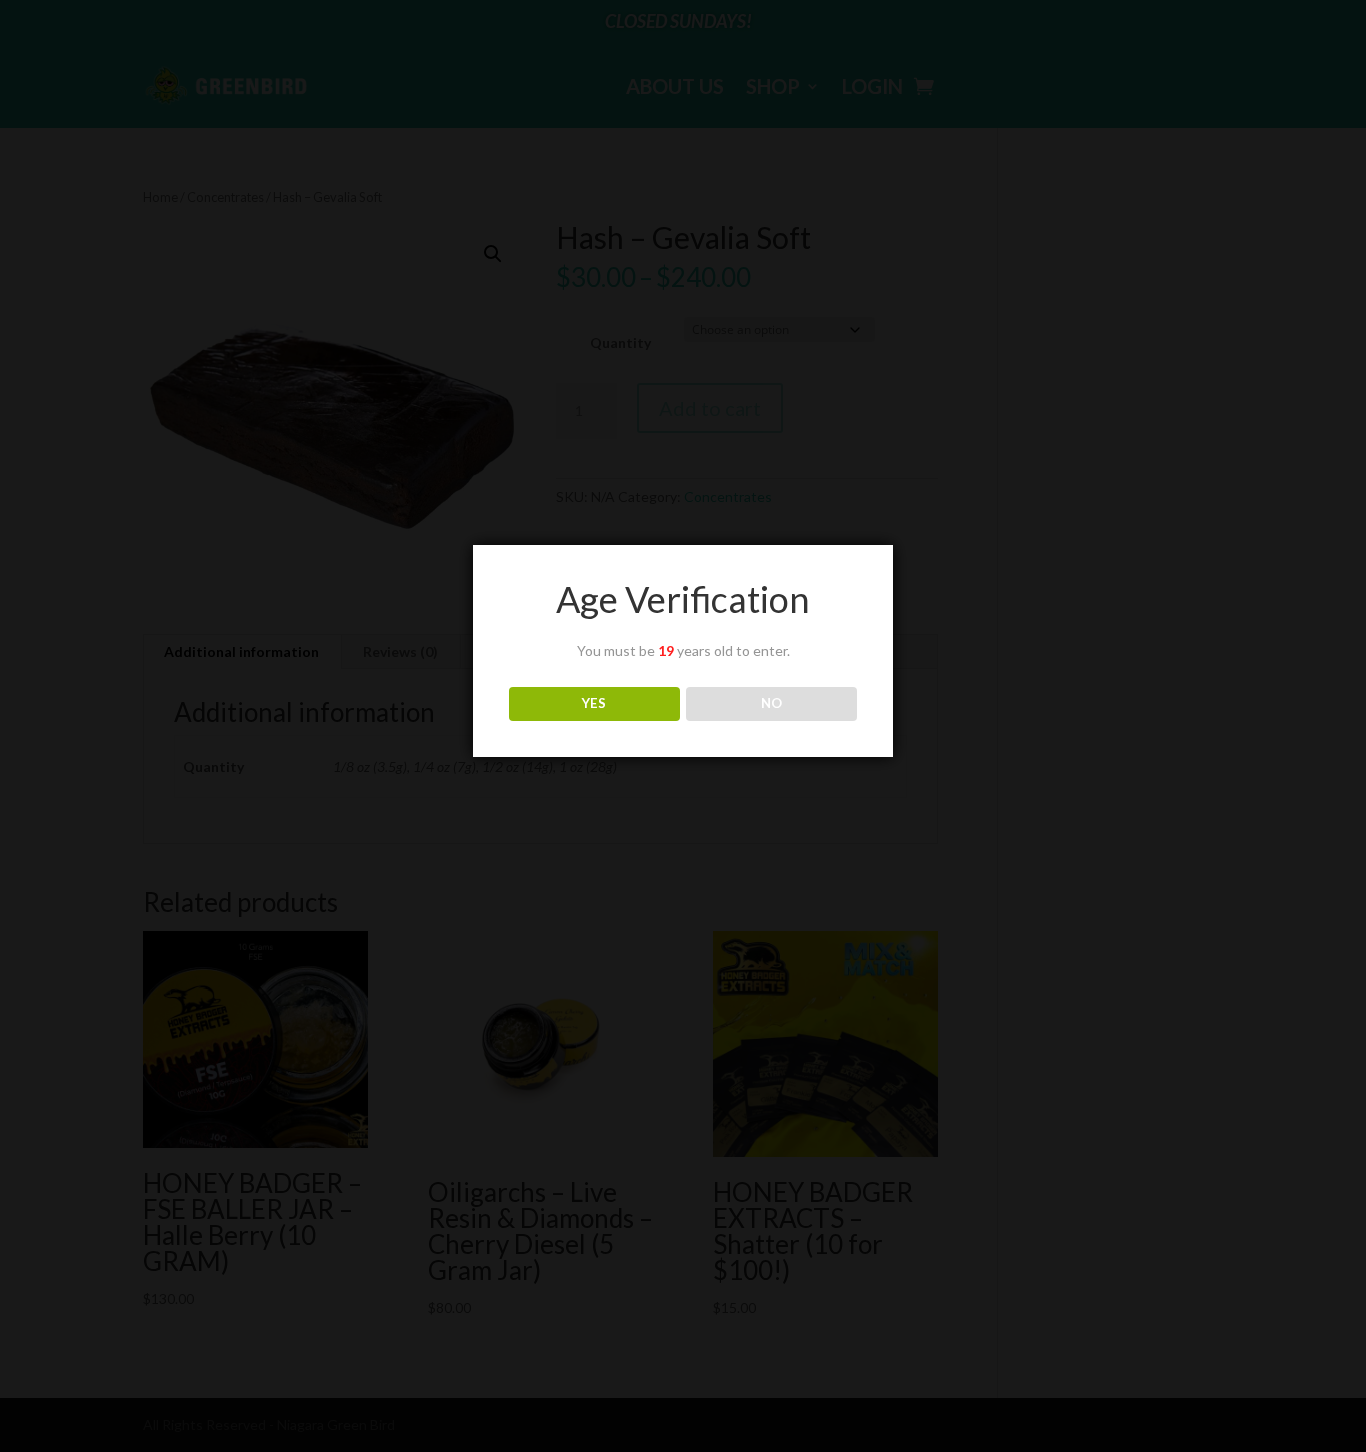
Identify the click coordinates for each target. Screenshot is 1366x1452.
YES (594, 703)
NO (771, 703)
